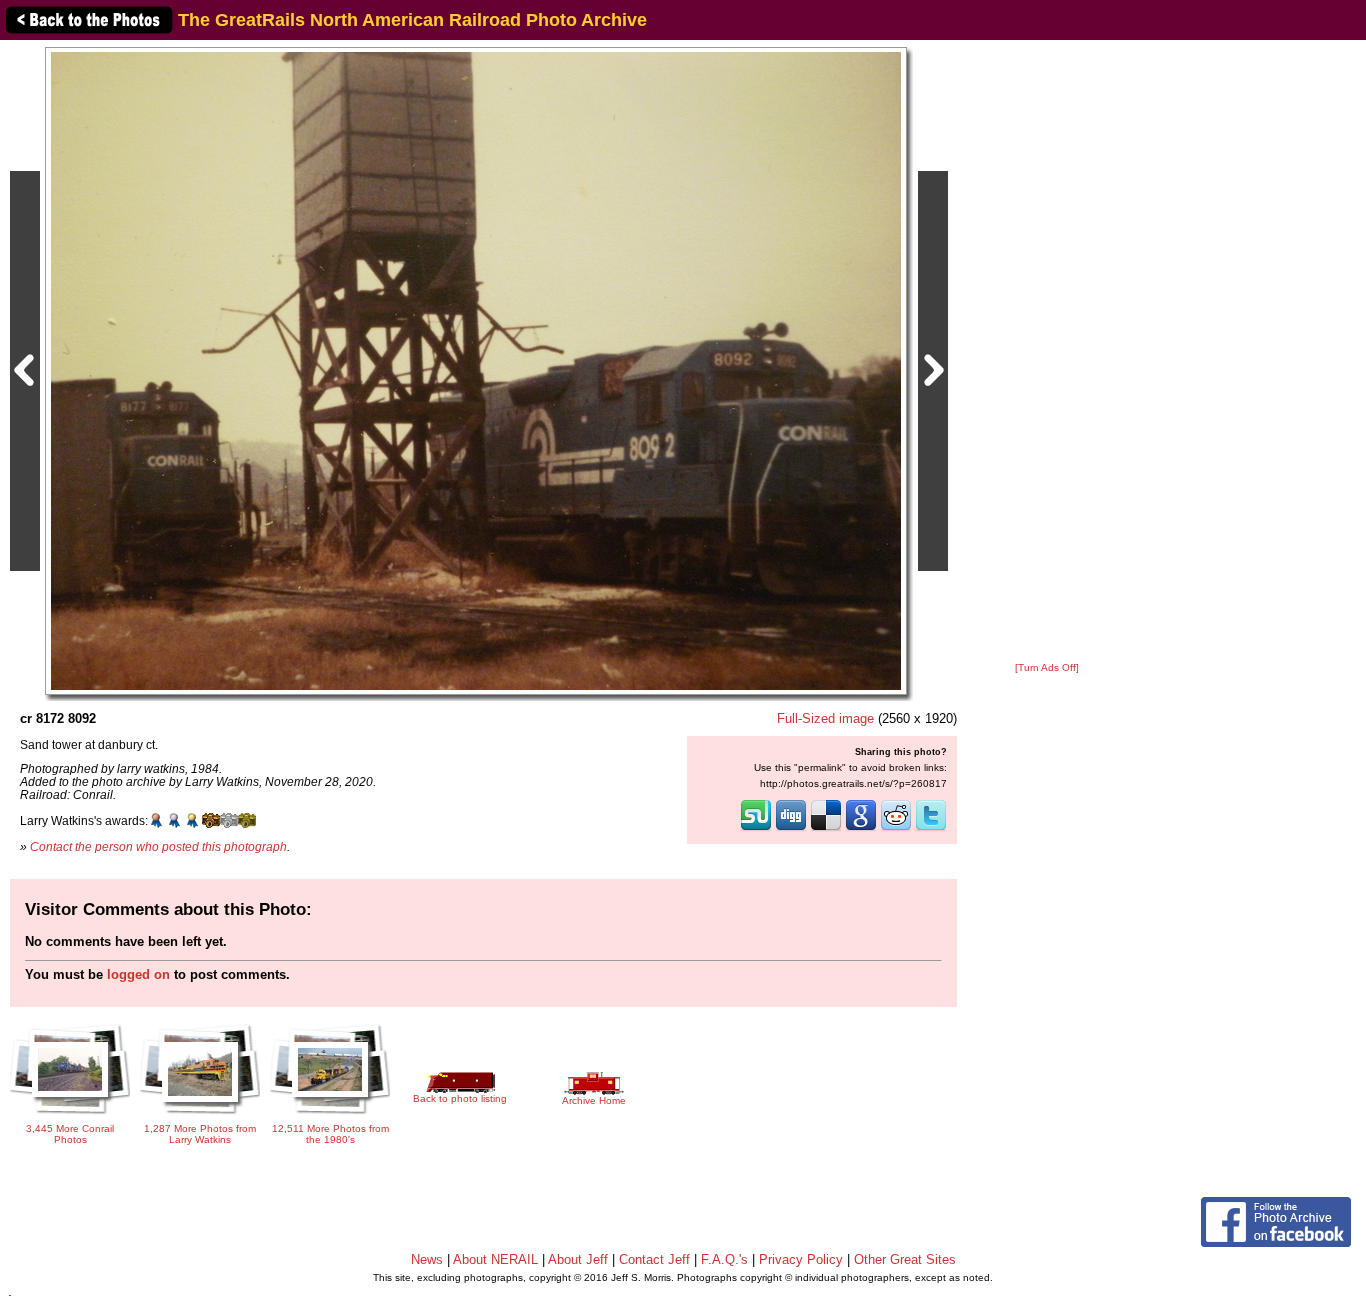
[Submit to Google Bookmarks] (861, 829)
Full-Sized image (825, 718)
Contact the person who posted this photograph (158, 846)
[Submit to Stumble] (756, 829)
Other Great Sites (905, 1259)
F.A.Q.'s (724, 1259)
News (427, 1259)
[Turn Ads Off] (1047, 667)
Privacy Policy (801, 1259)
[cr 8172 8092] (476, 370)
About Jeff (578, 1259)
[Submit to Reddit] (896, 829)
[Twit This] (931, 829)
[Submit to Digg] (791, 829)
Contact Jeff (654, 1259)
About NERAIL (495, 1259)
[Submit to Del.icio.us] (826, 829)
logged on (138, 974)
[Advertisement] (1047, 352)
